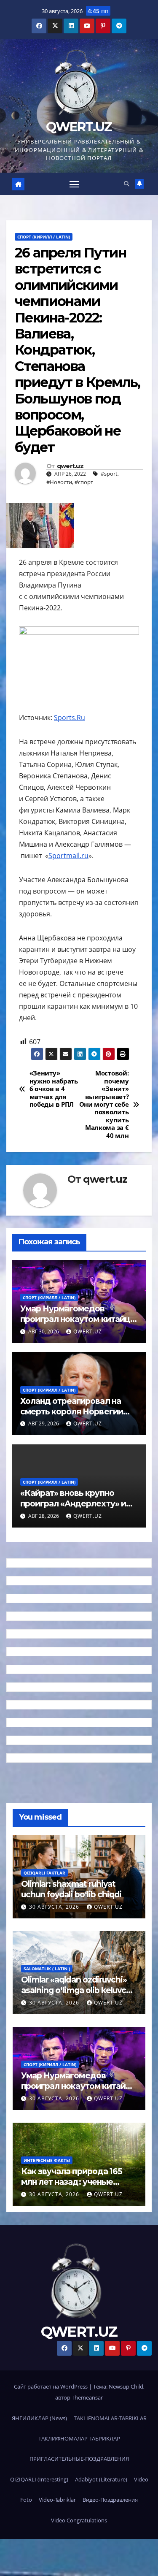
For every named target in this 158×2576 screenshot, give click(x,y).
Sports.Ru (70, 718)
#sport (109, 474)
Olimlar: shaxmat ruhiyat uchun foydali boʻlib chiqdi (71, 1889)
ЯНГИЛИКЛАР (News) (39, 2418)
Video (141, 2479)
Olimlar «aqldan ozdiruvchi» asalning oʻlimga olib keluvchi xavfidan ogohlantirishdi (77, 1990)
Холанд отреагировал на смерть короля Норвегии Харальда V (72, 1411)
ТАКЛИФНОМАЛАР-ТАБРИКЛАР (79, 2438)
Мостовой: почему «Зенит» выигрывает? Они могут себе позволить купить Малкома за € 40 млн (104, 1105)
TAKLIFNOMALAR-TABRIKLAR (110, 2418)
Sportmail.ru (68, 856)
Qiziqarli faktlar (44, 1873)
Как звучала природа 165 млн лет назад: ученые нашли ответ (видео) (72, 2182)
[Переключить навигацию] (74, 184)
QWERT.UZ (79, 127)
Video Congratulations (79, 2520)
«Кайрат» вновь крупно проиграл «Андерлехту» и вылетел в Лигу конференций (73, 1509)
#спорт (84, 482)
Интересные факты (47, 2160)
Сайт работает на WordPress (51, 2386)
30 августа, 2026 (55, 1907)
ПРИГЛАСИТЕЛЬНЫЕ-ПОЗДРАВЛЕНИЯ (79, 2459)
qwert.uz (70, 466)
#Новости (59, 482)
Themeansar (87, 2397)
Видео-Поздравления (110, 2500)
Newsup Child (126, 2386)
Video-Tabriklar (57, 2500)
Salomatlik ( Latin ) (47, 1969)
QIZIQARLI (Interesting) (39, 2479)
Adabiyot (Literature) (101, 2479)
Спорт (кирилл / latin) (44, 237)
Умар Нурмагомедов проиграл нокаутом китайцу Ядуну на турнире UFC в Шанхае (78, 1324)
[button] (127, 184)
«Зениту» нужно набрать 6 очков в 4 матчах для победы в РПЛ (54, 1089)
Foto (26, 2500)
